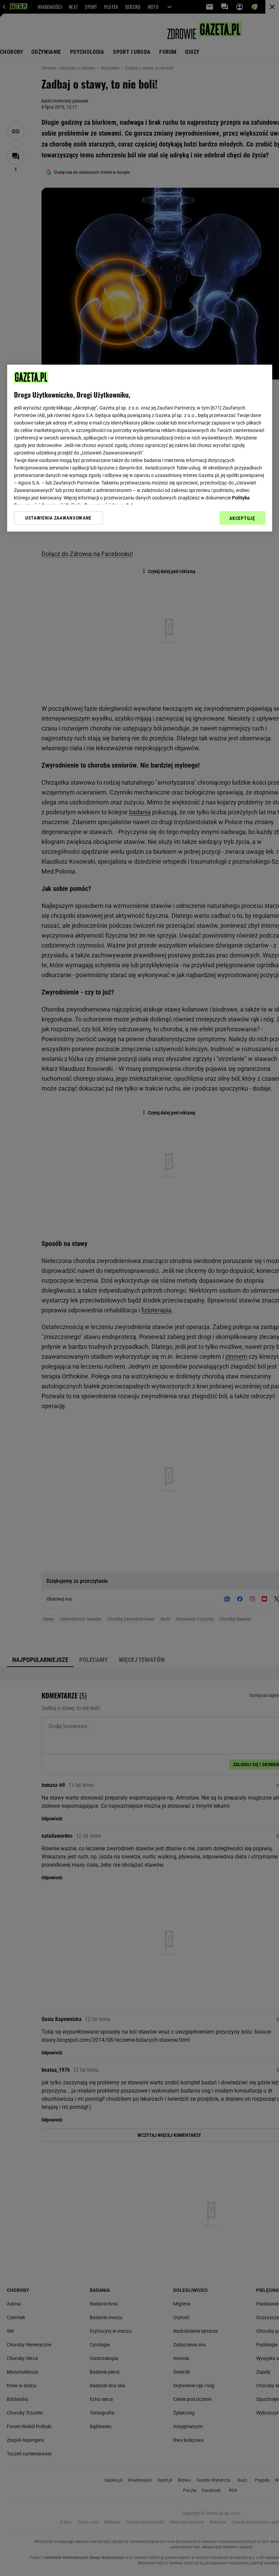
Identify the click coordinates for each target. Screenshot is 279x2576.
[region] (140, 448)
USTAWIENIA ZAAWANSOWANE (58, 518)
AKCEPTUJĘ (242, 518)
